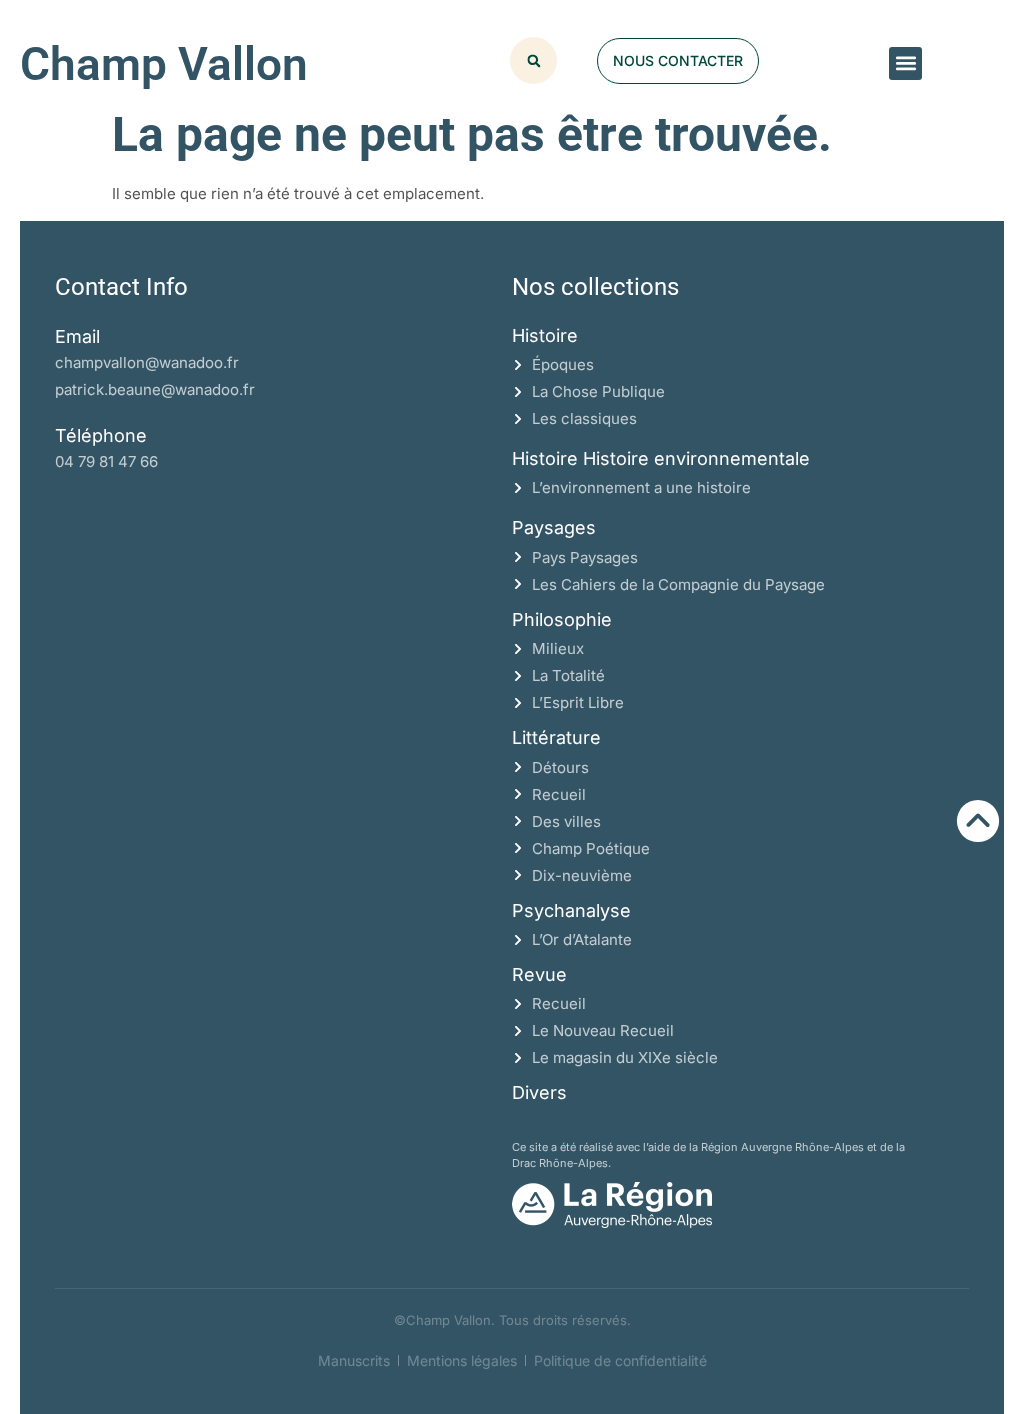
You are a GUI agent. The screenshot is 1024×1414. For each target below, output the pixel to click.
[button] (905, 63)
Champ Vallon (164, 64)
